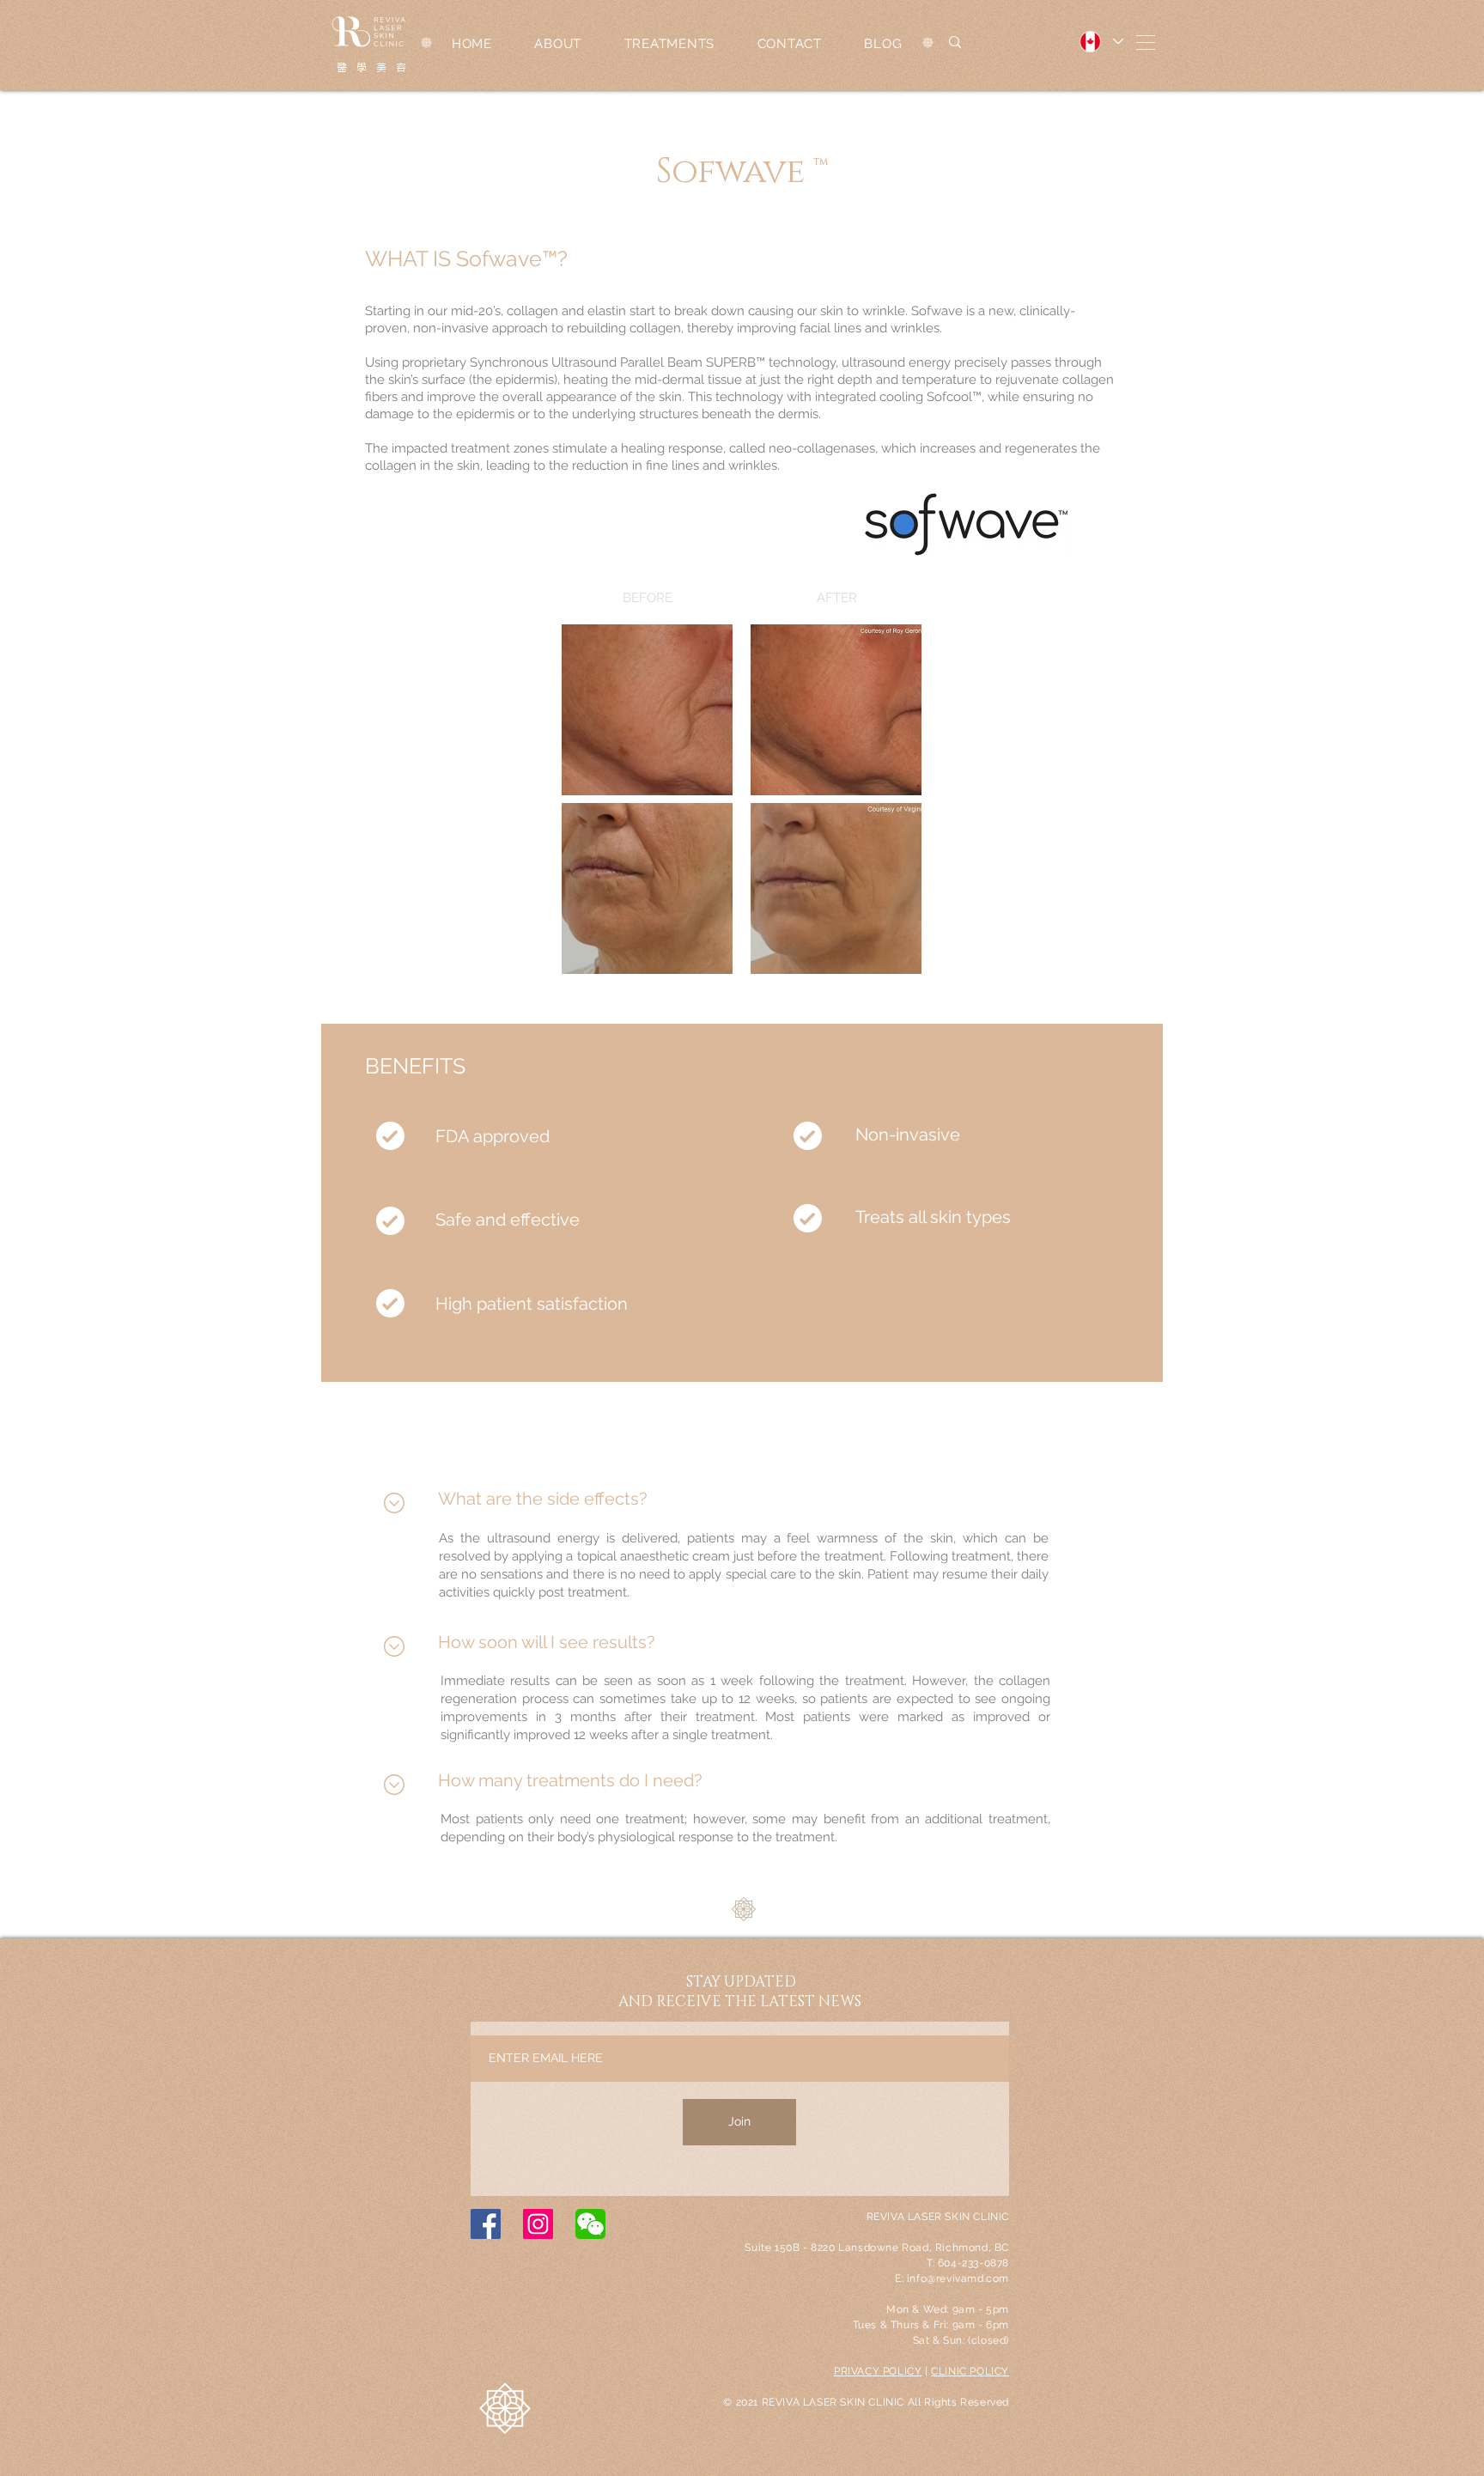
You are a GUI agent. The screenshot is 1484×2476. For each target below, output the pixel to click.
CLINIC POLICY (970, 2371)
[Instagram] (538, 2224)
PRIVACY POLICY (878, 2371)
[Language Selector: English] (1101, 42)
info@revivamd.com (958, 2278)
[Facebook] (486, 2224)
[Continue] (394, 1503)
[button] (1146, 43)
